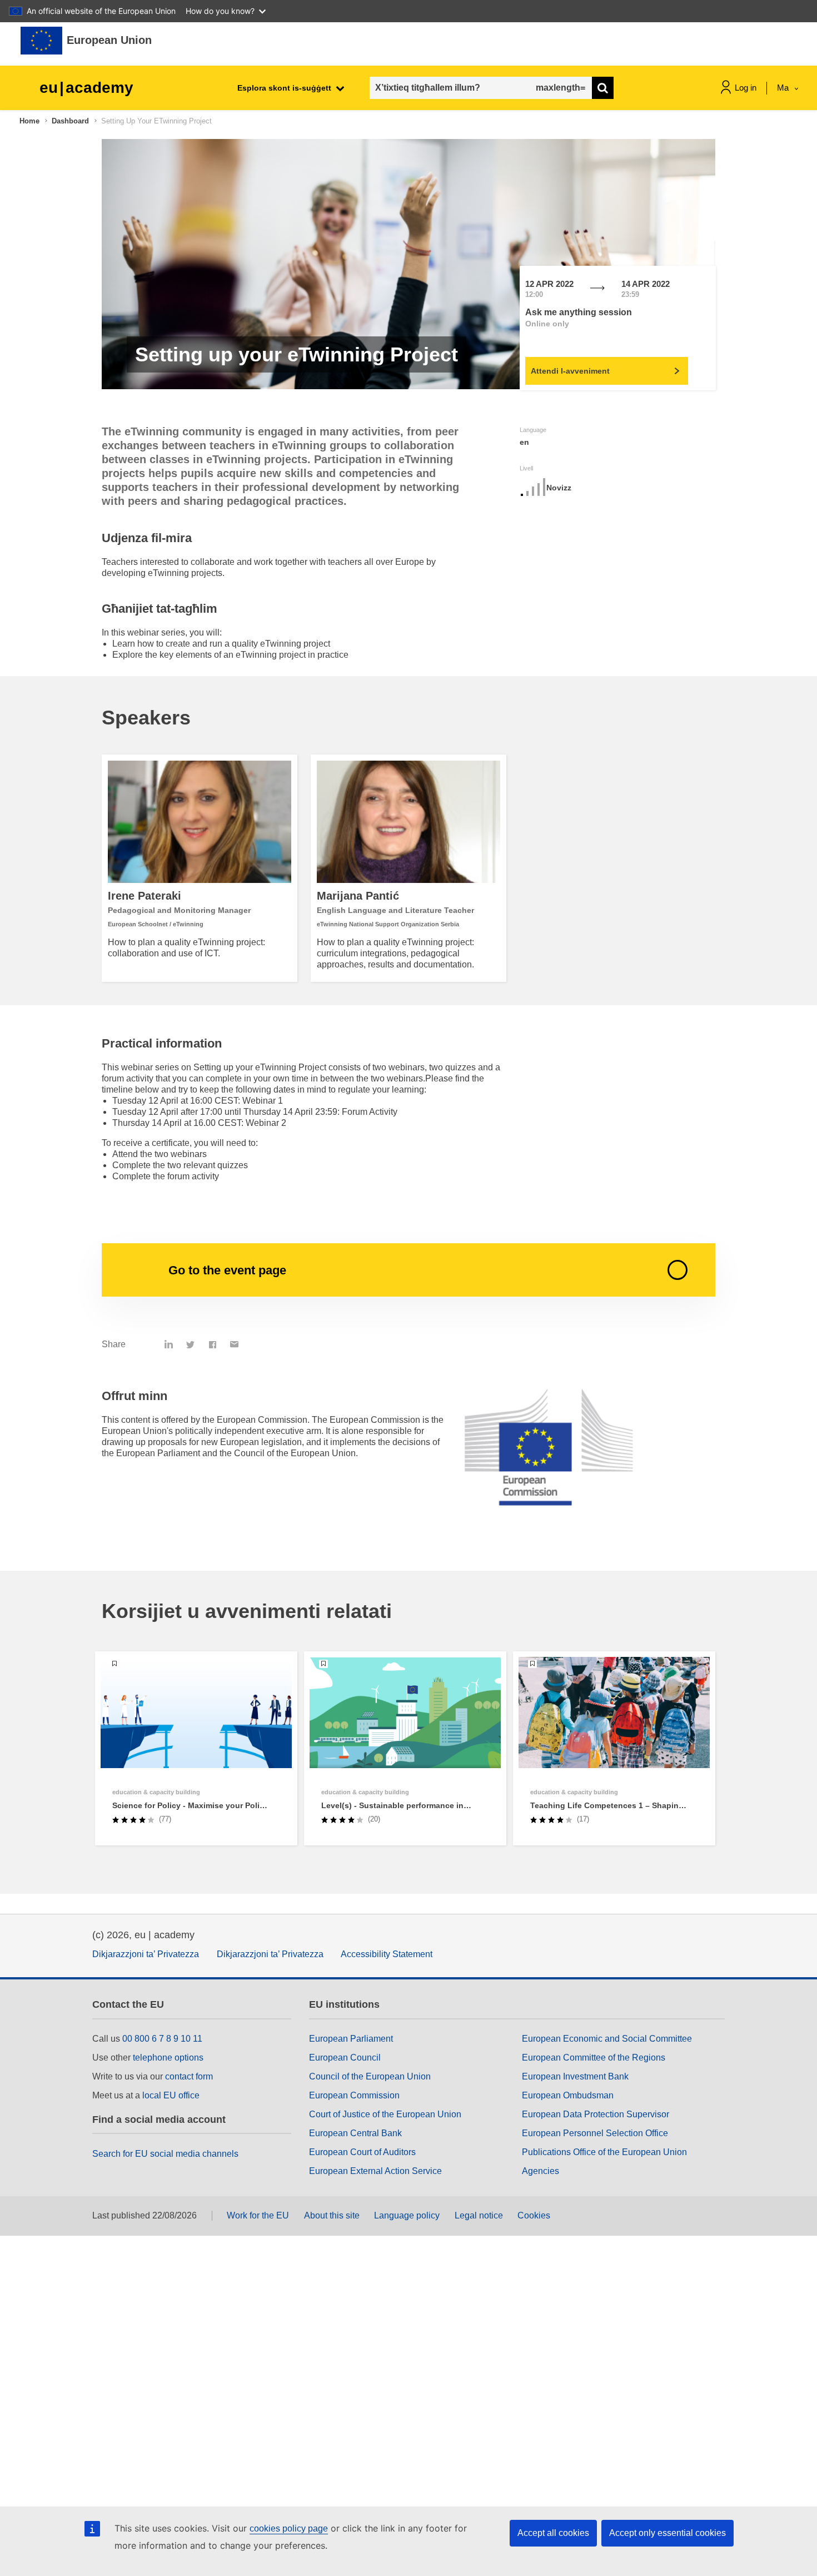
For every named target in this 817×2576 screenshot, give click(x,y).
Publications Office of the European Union (604, 2152)
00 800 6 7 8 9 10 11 (162, 2039)
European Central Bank (355, 2133)
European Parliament (351, 2039)
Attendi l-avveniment (570, 371)
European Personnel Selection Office (595, 2133)
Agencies (540, 2171)
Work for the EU (258, 2215)
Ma (784, 88)
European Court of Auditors (362, 2152)
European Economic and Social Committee (607, 2039)
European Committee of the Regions (594, 2058)
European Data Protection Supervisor (596, 2114)
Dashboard (70, 121)
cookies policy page (289, 2528)
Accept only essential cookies (667, 2533)
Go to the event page (227, 1270)
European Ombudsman (568, 2095)
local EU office (171, 2095)
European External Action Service (375, 2171)
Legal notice (479, 2215)
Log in (746, 88)
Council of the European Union (370, 2076)
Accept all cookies (553, 2533)
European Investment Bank (575, 2076)
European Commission (354, 2095)
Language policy (407, 2215)
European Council (345, 2058)
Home (29, 121)
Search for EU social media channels (165, 2154)
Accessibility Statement (387, 1954)
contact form (189, 2076)
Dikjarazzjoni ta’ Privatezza (146, 1954)
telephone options (168, 2058)
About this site (332, 2215)
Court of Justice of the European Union (385, 2114)
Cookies (534, 2215)
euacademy (86, 88)
